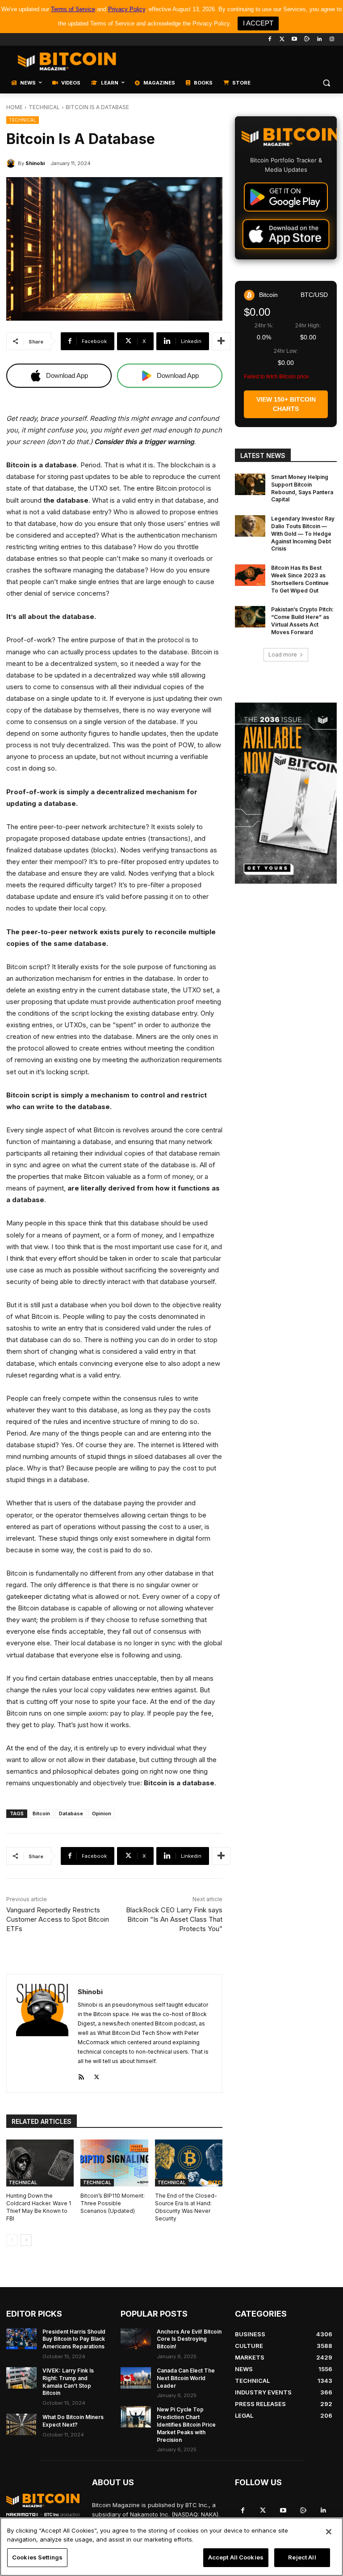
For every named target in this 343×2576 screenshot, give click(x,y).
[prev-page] (12, 2240)
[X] (97, 2075)
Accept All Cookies (236, 2557)
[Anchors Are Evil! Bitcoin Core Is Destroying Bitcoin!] (136, 2339)
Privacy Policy (127, 9)
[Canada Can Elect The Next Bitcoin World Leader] (136, 2378)
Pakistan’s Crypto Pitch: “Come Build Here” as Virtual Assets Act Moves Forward (302, 621)
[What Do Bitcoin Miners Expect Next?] (21, 2424)
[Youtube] (295, 40)
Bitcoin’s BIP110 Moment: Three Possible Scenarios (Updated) (113, 2203)
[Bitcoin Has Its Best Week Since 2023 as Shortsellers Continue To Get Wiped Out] (250, 575)
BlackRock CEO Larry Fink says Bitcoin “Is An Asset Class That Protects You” (174, 1919)
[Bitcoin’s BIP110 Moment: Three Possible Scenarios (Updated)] (114, 2163)
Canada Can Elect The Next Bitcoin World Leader (186, 2378)
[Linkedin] (319, 40)
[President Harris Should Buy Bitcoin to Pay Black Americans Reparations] (21, 2339)
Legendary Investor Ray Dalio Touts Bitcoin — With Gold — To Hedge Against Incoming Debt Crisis (303, 534)
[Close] (329, 2532)
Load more (283, 655)
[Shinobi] (12, 163)
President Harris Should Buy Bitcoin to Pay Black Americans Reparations (74, 2339)
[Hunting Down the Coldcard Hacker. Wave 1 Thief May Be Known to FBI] (40, 2163)
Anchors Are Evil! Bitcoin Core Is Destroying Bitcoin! (189, 2339)
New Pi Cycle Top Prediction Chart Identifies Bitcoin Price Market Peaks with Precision (186, 2424)
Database (71, 1813)
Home (15, 107)
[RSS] (81, 2075)
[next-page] (26, 2240)
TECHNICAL (44, 107)
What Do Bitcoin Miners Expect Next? (73, 2421)
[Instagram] (332, 40)
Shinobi (35, 163)
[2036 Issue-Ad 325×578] (286, 793)
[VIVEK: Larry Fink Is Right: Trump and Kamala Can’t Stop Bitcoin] (21, 2378)
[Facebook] (270, 40)
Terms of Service (73, 9)
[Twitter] (282, 40)
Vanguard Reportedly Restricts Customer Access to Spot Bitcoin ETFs (58, 1919)
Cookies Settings (37, 2557)
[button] (326, 83)
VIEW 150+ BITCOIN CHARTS (286, 404)
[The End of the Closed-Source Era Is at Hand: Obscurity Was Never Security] (189, 2163)
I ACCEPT (258, 23)
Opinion (102, 1813)
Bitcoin (41, 1813)
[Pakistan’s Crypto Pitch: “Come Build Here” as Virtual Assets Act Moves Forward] (250, 617)
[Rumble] (307, 40)
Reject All (302, 2557)
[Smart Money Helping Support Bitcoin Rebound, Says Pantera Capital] (250, 484)
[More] (221, 341)
